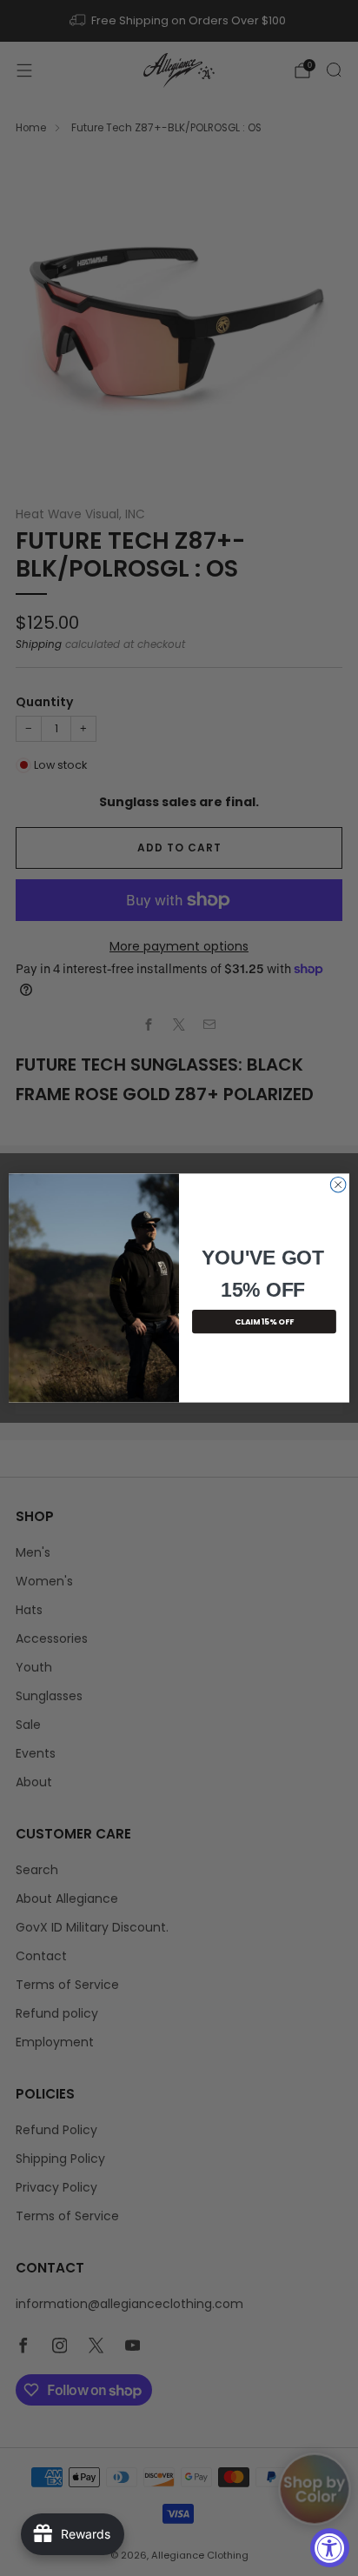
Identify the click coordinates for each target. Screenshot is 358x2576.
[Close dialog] (338, 1185)
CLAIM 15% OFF (264, 1321)
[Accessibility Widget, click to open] (330, 2548)
